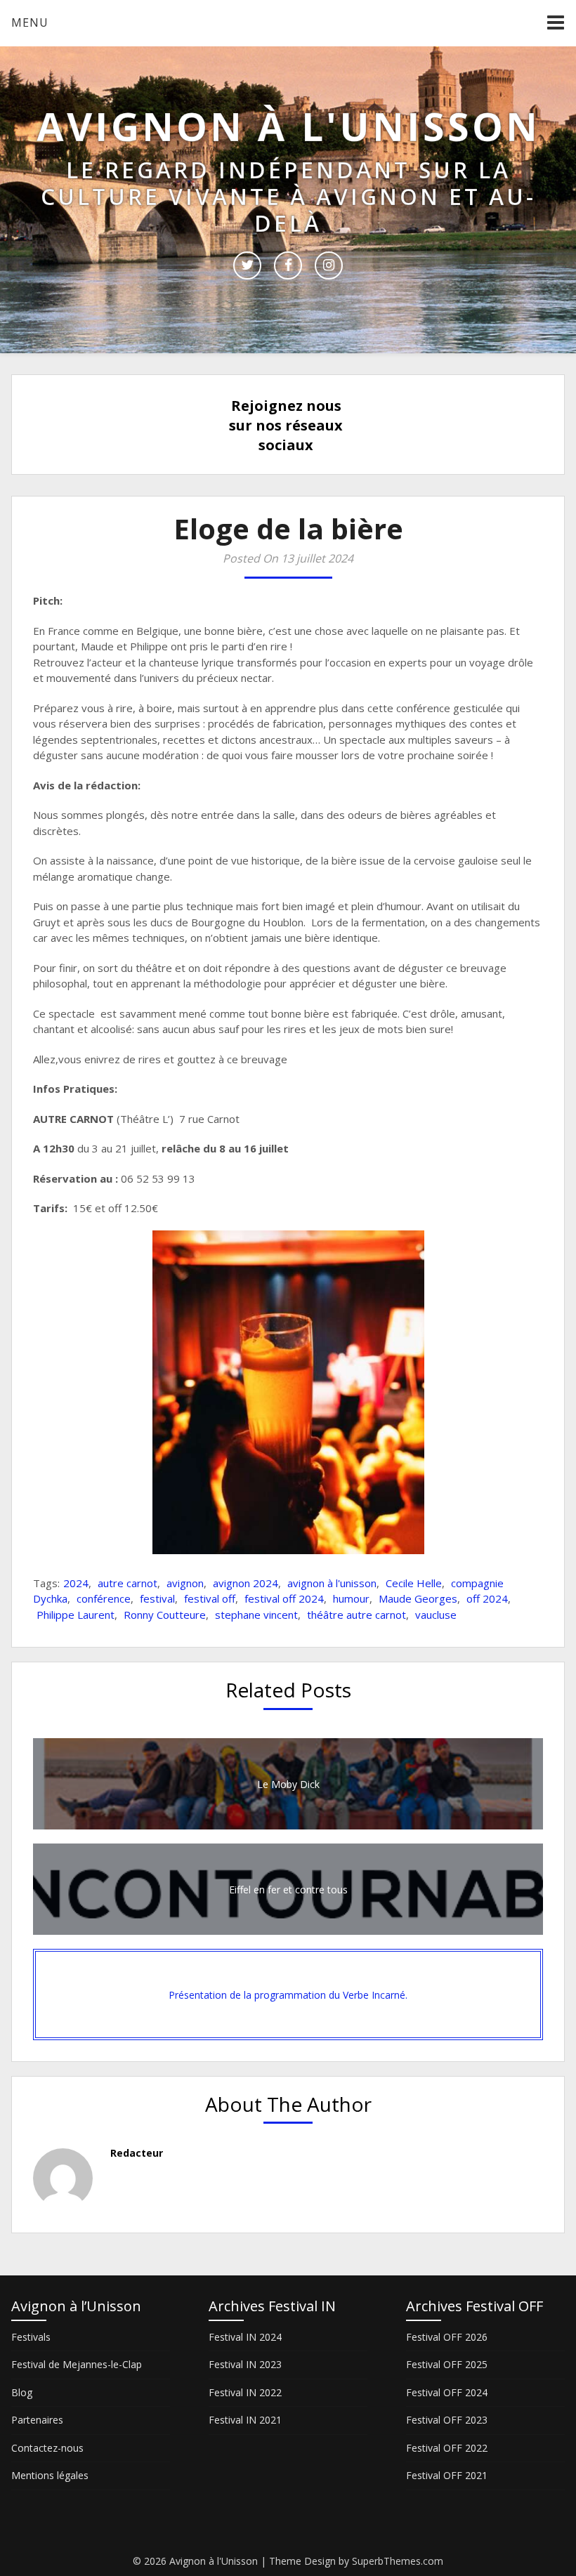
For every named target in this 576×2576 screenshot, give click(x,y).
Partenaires (37, 2420)
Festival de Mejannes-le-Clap (77, 2364)
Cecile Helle (414, 1583)
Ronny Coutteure (165, 1615)
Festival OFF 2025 (447, 2364)
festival (157, 1598)
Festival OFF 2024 (447, 2392)
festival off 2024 (284, 1598)
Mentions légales (50, 2475)
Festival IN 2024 (245, 2337)
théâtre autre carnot (356, 1615)
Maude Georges (418, 1598)
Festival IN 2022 (245, 2392)
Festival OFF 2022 (447, 2448)
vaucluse (436, 1615)
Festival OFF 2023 (447, 2420)
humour (351, 1598)
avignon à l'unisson (332, 1583)
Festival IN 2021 (245, 2420)
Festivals (31, 2337)
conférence (104, 1598)
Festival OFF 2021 (447, 2475)
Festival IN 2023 (245, 2364)
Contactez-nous (47, 2448)
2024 (76, 1583)
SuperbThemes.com (398, 2561)
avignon (185, 1583)
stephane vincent (256, 1615)
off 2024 (487, 1598)
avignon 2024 (246, 1583)
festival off (210, 1598)
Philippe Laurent (76, 1615)
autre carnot (127, 1583)
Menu (30, 22)
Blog (22, 2392)
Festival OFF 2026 (447, 2337)
